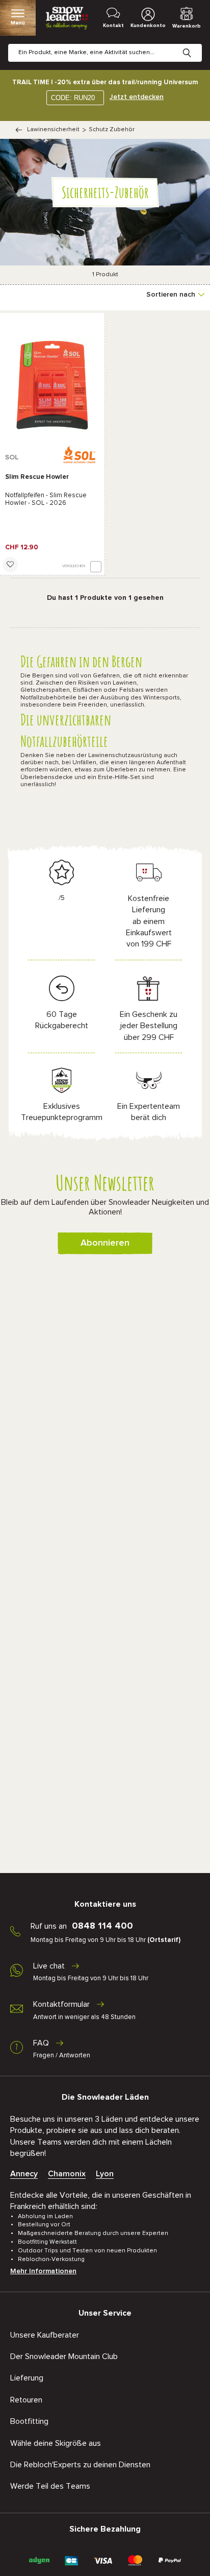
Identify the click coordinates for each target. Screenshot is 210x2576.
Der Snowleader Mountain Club (64, 2356)
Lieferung (27, 2378)
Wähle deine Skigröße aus (56, 2443)
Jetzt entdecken (137, 97)
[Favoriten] (10, 565)
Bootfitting (29, 2421)
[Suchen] (195, 45)
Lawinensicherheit (53, 130)
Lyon (105, 2174)
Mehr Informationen (43, 2271)
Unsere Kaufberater (45, 2335)
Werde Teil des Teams (50, 2486)
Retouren (26, 2400)
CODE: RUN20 (73, 98)
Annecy (24, 2174)
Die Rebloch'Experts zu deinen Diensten (80, 2465)
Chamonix (67, 2174)
